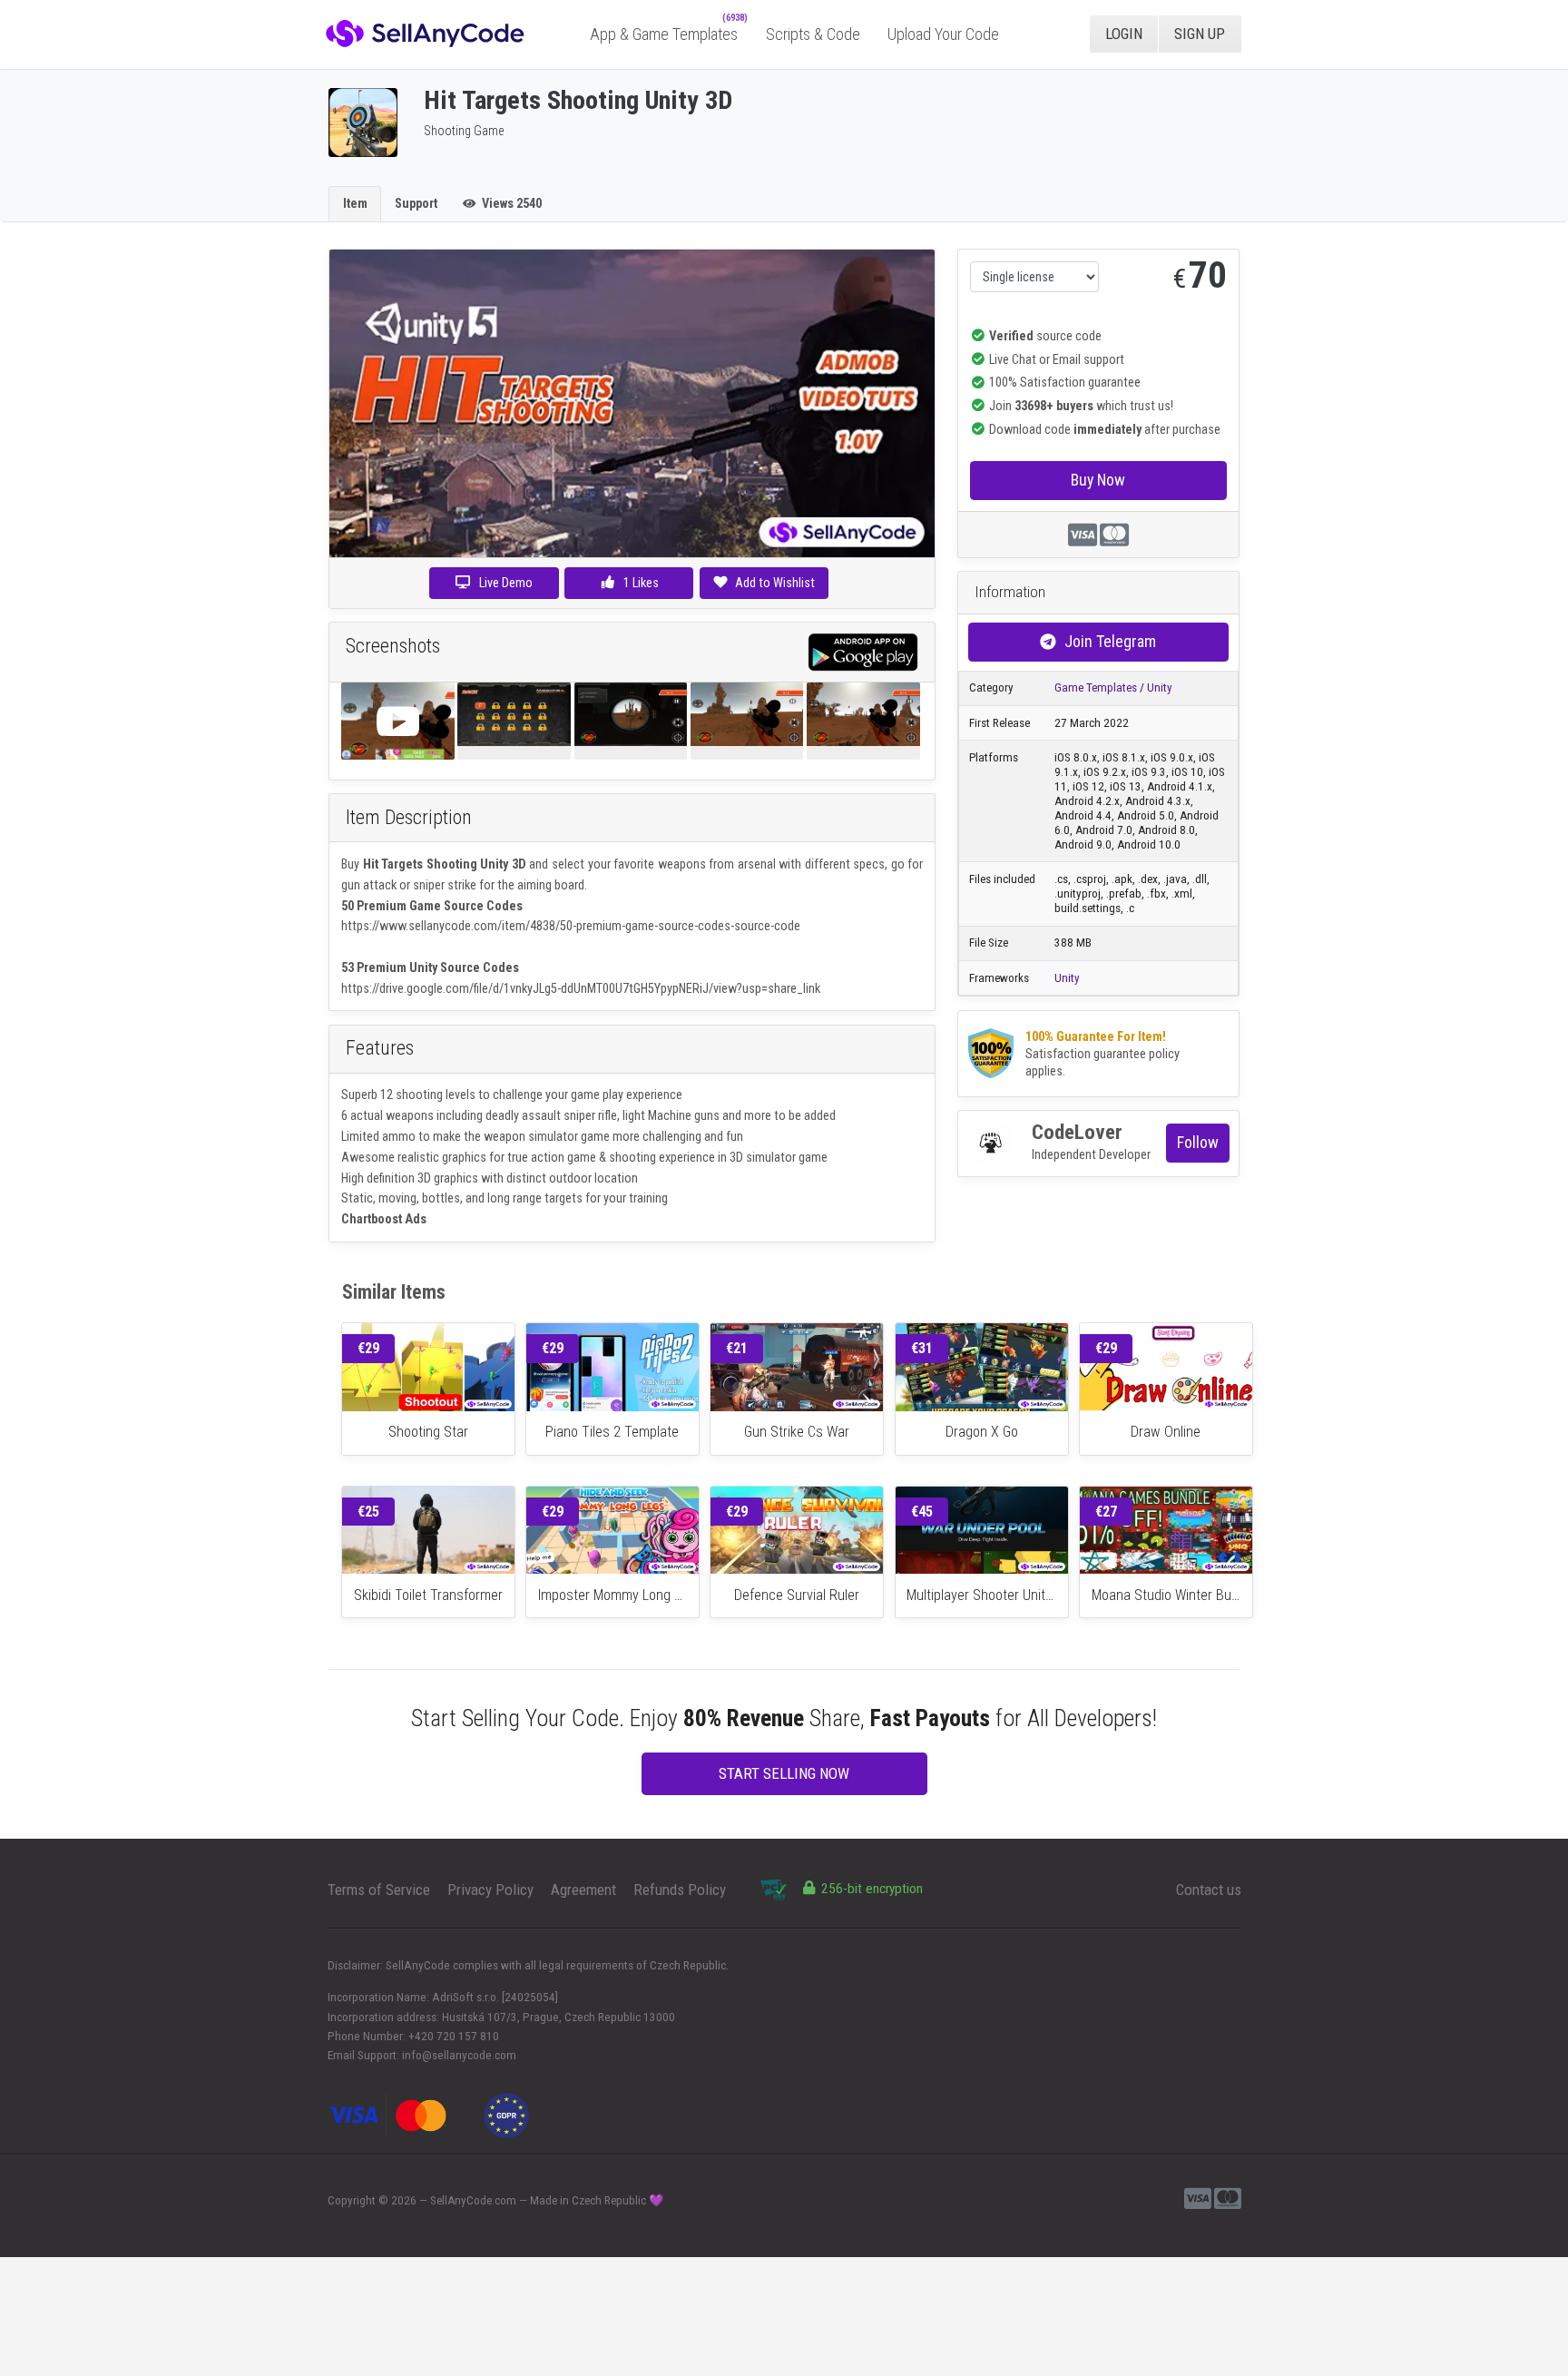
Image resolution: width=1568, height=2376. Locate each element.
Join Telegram (1110, 641)
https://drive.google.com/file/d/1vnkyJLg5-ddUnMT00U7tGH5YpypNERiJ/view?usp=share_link (581, 988)
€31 (922, 1348)
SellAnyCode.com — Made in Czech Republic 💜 (547, 2200)
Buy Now (1098, 480)
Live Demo (506, 583)
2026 (404, 2200)
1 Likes (640, 583)
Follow (1198, 1142)
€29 (368, 1348)
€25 (368, 1512)
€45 (922, 1512)
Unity (1160, 687)
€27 (1106, 1512)
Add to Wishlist (775, 583)
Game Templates (1096, 687)
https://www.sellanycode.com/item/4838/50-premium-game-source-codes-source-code (571, 926)
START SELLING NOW (784, 1773)
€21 (737, 1348)
